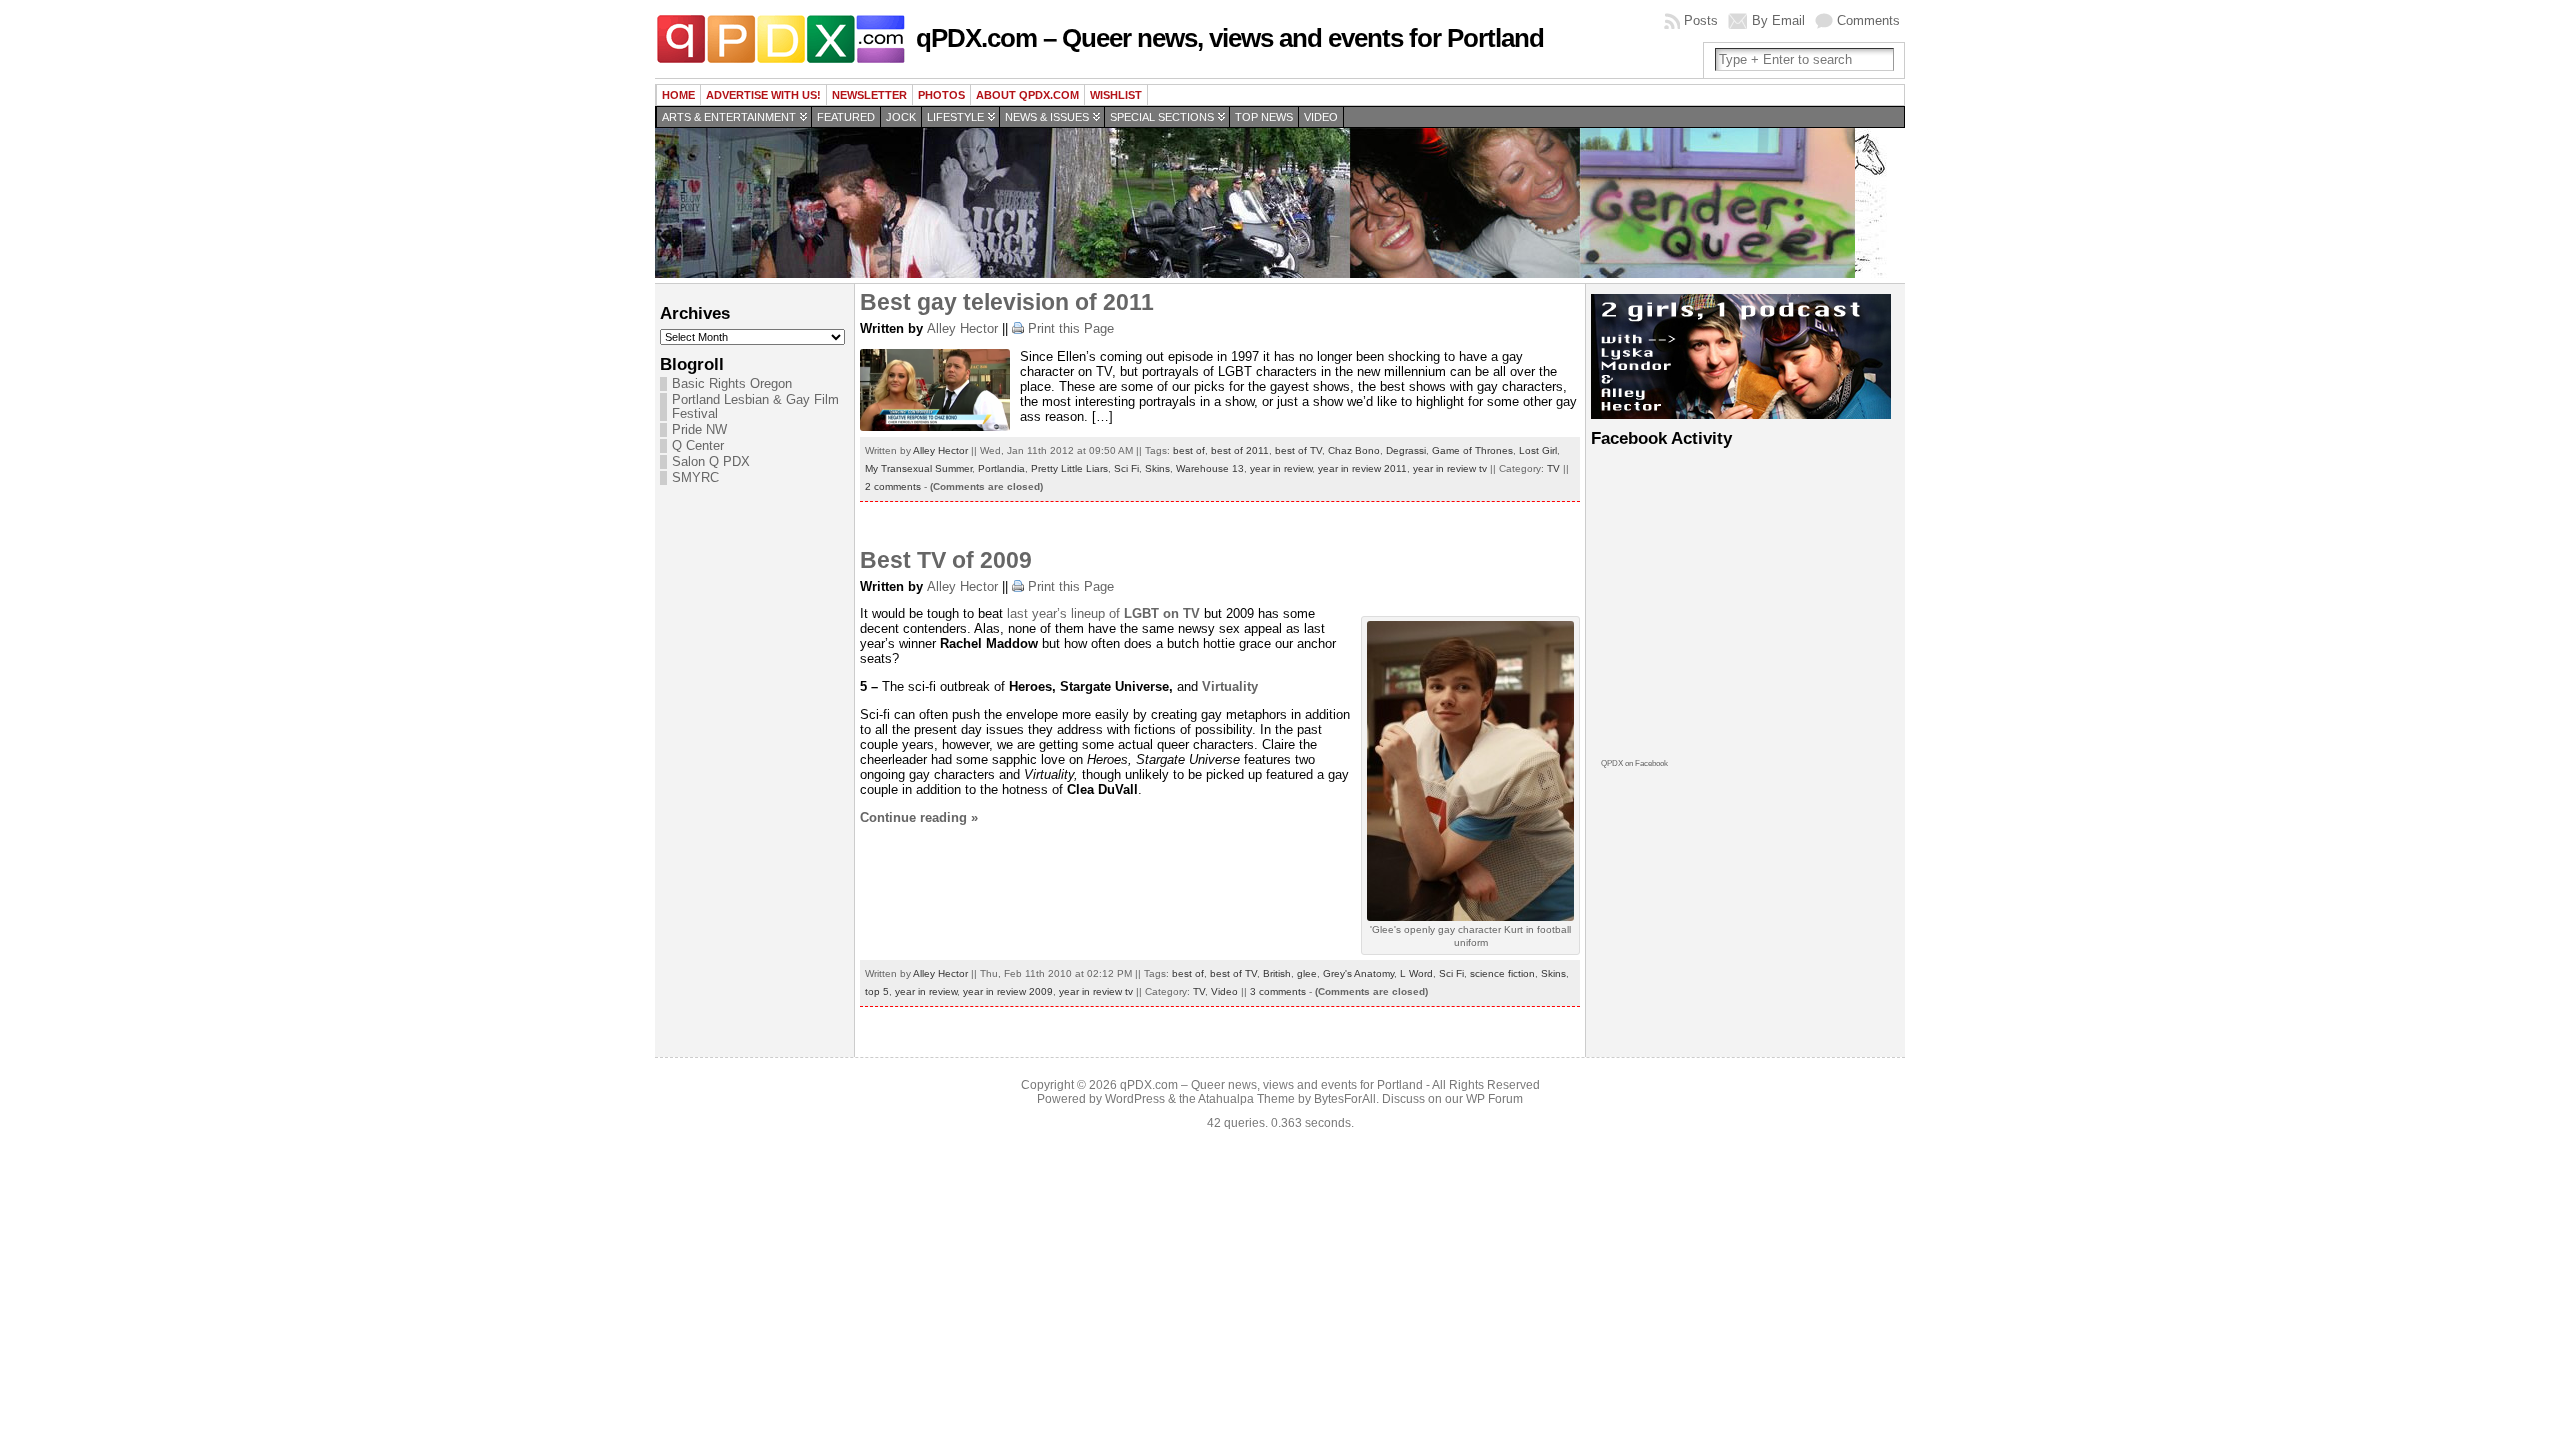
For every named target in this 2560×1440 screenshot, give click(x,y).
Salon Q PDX (711, 462)
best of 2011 (1240, 450)
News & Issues (1047, 117)
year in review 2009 (1008, 991)
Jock (901, 117)
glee (1307, 973)
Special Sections (1162, 117)
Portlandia (1001, 468)
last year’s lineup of (1105, 613)
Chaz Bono (1354, 450)
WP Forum (1494, 1099)
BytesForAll (1345, 1099)
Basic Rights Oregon (732, 384)
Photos (941, 95)
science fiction (1502, 973)
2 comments (893, 486)
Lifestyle (955, 117)
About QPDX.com (1027, 95)
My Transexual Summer (918, 468)
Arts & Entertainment (729, 117)
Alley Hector (962, 328)
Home (678, 95)
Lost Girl (1538, 450)
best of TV (1298, 450)
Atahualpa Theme (1246, 1099)
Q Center (698, 446)
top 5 (877, 991)
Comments (1868, 20)
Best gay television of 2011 (1007, 302)
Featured (846, 117)
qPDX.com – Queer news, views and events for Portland (1230, 38)
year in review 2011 (1362, 468)
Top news (1264, 117)
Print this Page (1071, 328)
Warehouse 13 (1210, 468)
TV (1553, 468)
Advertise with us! (763, 95)
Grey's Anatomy (1358, 973)
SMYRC (695, 478)
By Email (1778, 20)
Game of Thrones (1472, 450)
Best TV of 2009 (946, 560)
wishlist (1116, 95)
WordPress (1135, 1099)
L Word (1416, 973)
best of (1189, 450)
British (1277, 973)
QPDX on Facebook (1634, 763)
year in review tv (1450, 468)
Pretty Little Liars (1069, 468)
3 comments (1278, 991)
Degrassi (1406, 450)
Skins (1157, 468)
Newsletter (869, 95)
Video (1321, 117)
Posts (1701, 20)
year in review (1281, 468)
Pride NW (699, 430)
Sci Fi (1126, 468)
